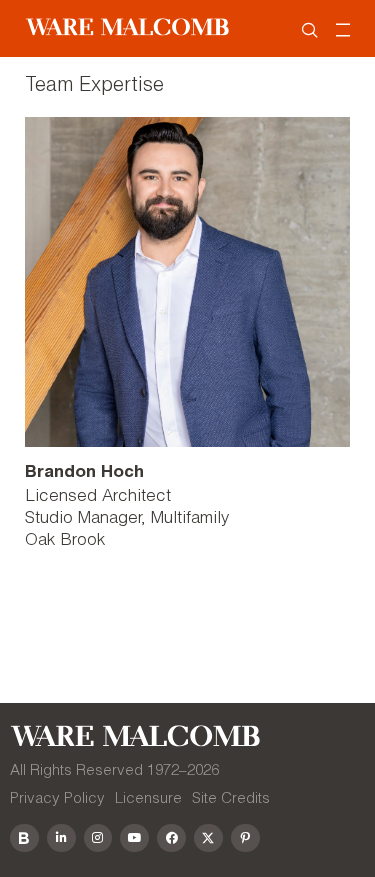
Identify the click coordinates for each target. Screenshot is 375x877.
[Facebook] (171, 838)
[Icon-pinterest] (245, 838)
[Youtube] (134, 838)
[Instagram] (98, 838)
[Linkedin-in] (61, 838)
